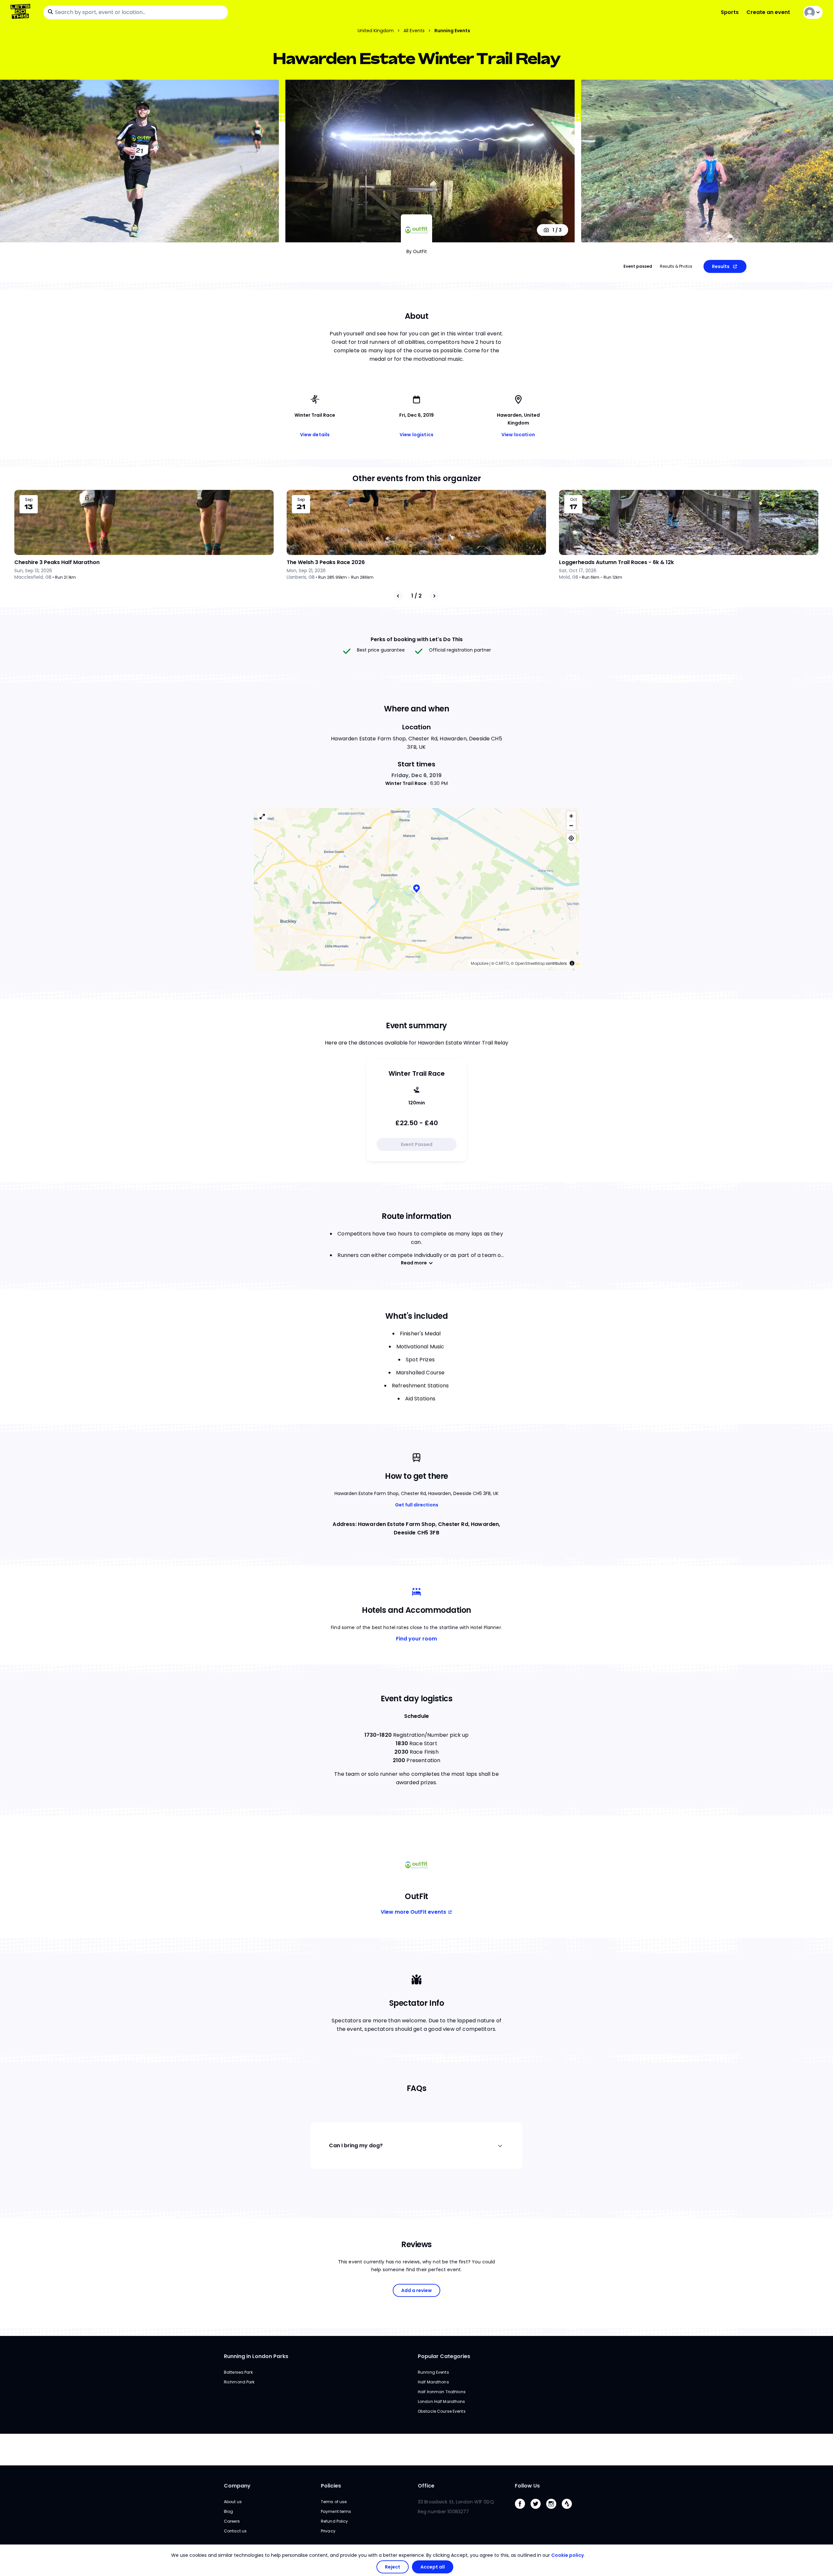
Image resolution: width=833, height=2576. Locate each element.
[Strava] (569, 2510)
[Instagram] (554, 2510)
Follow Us (527, 2486)
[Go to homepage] (22, 12)
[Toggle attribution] (572, 963)
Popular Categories (444, 2356)
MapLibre (480, 963)
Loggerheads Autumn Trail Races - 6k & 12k (616, 562)
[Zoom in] (571, 816)
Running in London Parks (256, 2356)
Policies (331, 2486)
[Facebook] (523, 2510)
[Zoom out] (571, 825)
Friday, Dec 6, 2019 (416, 775)
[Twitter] (538, 2510)
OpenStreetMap (530, 963)
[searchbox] (136, 12)
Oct (574, 500)
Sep (29, 500)
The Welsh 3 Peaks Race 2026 (326, 562)
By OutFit (417, 251)
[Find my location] (571, 838)
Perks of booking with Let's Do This (417, 639)
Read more (414, 1263)
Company (237, 2486)
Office (426, 2486)
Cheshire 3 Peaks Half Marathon (57, 562)
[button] (416, 889)
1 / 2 (416, 596)
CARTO (502, 963)
